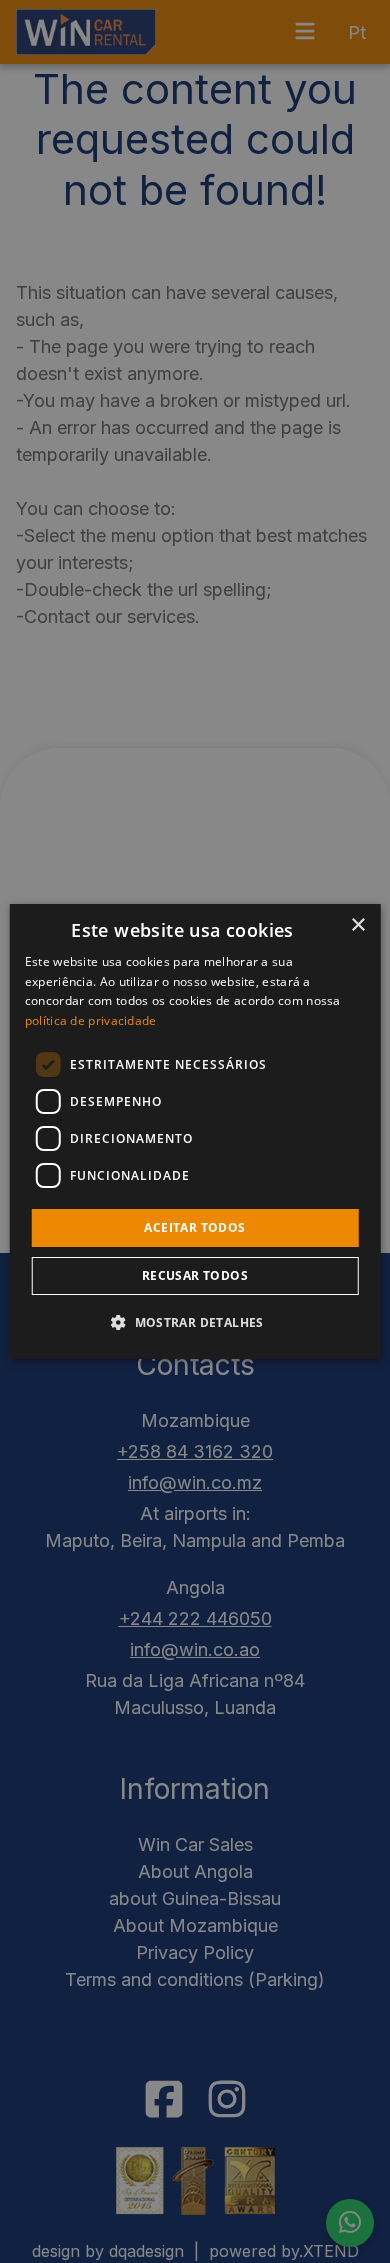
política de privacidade (91, 1020)
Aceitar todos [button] (194, 1227)
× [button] (357, 925)
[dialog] (195, 1132)
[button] (195, 1322)
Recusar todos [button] (195, 1275)
